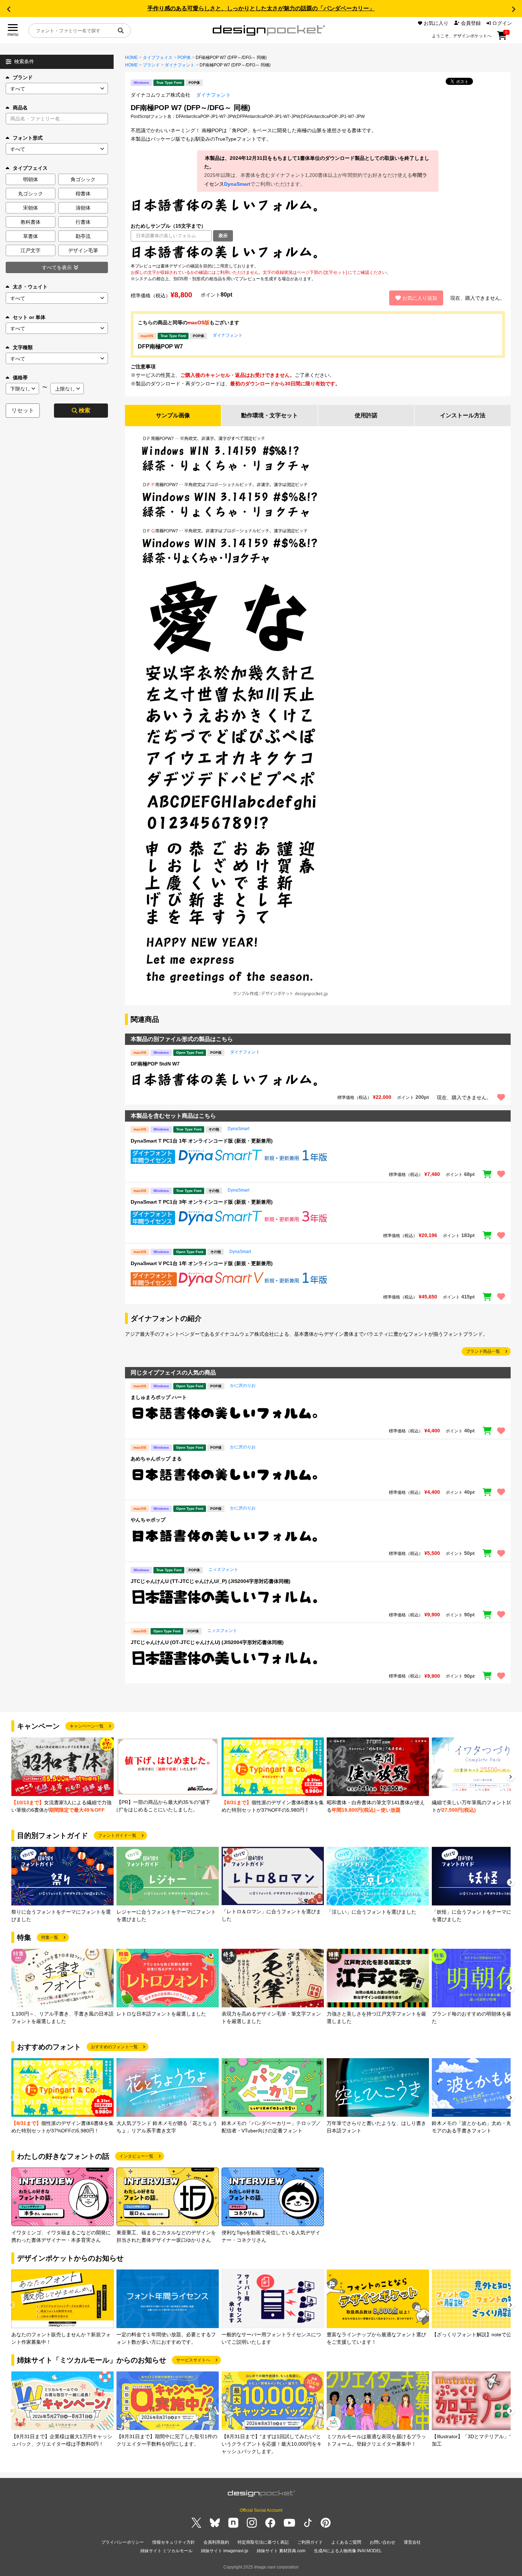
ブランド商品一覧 (483, 1351)
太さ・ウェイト (30, 287)
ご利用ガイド (310, 2542)
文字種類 (23, 347)
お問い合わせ (382, 2542)
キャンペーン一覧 (87, 1726)
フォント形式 (28, 138)
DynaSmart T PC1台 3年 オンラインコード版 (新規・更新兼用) (202, 1202)
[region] (318, 252)
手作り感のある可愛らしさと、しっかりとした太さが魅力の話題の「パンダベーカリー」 (261, 8)
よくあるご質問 (346, 2542)
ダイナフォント (180, 65)
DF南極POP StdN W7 (155, 1064)
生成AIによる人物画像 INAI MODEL (348, 2551)
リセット (23, 410)
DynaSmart (237, 184)
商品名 (20, 108)
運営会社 (412, 2542)
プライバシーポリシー (123, 2542)
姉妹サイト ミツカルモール (166, 2551)
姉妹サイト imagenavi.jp (225, 2551)
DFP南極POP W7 (160, 346)
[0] (502, 38)
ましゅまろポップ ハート (159, 1397)
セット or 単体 (29, 317)
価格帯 (20, 378)
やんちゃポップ (148, 1520)
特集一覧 (50, 1937)
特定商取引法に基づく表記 (263, 2542)
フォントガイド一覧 (117, 1835)
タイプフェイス (158, 58)
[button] (9, 9)
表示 (223, 236)
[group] (62, 1776)
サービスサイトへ (193, 2360)
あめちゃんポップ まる (156, 1459)
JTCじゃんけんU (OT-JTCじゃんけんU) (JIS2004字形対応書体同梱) (207, 1642)
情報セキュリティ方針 (174, 2542)
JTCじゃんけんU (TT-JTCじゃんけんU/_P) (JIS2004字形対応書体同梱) (211, 1581)
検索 (85, 410)
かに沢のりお (243, 1385)
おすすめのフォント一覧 (114, 2047)
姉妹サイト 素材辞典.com (281, 2551)
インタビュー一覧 (136, 2156)
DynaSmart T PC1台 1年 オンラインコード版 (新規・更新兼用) (202, 1141)
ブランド (23, 77)
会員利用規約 (216, 2542)
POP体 (184, 58)
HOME (131, 58)
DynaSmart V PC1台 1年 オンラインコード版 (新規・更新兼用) (202, 1263)
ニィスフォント (223, 1569)
